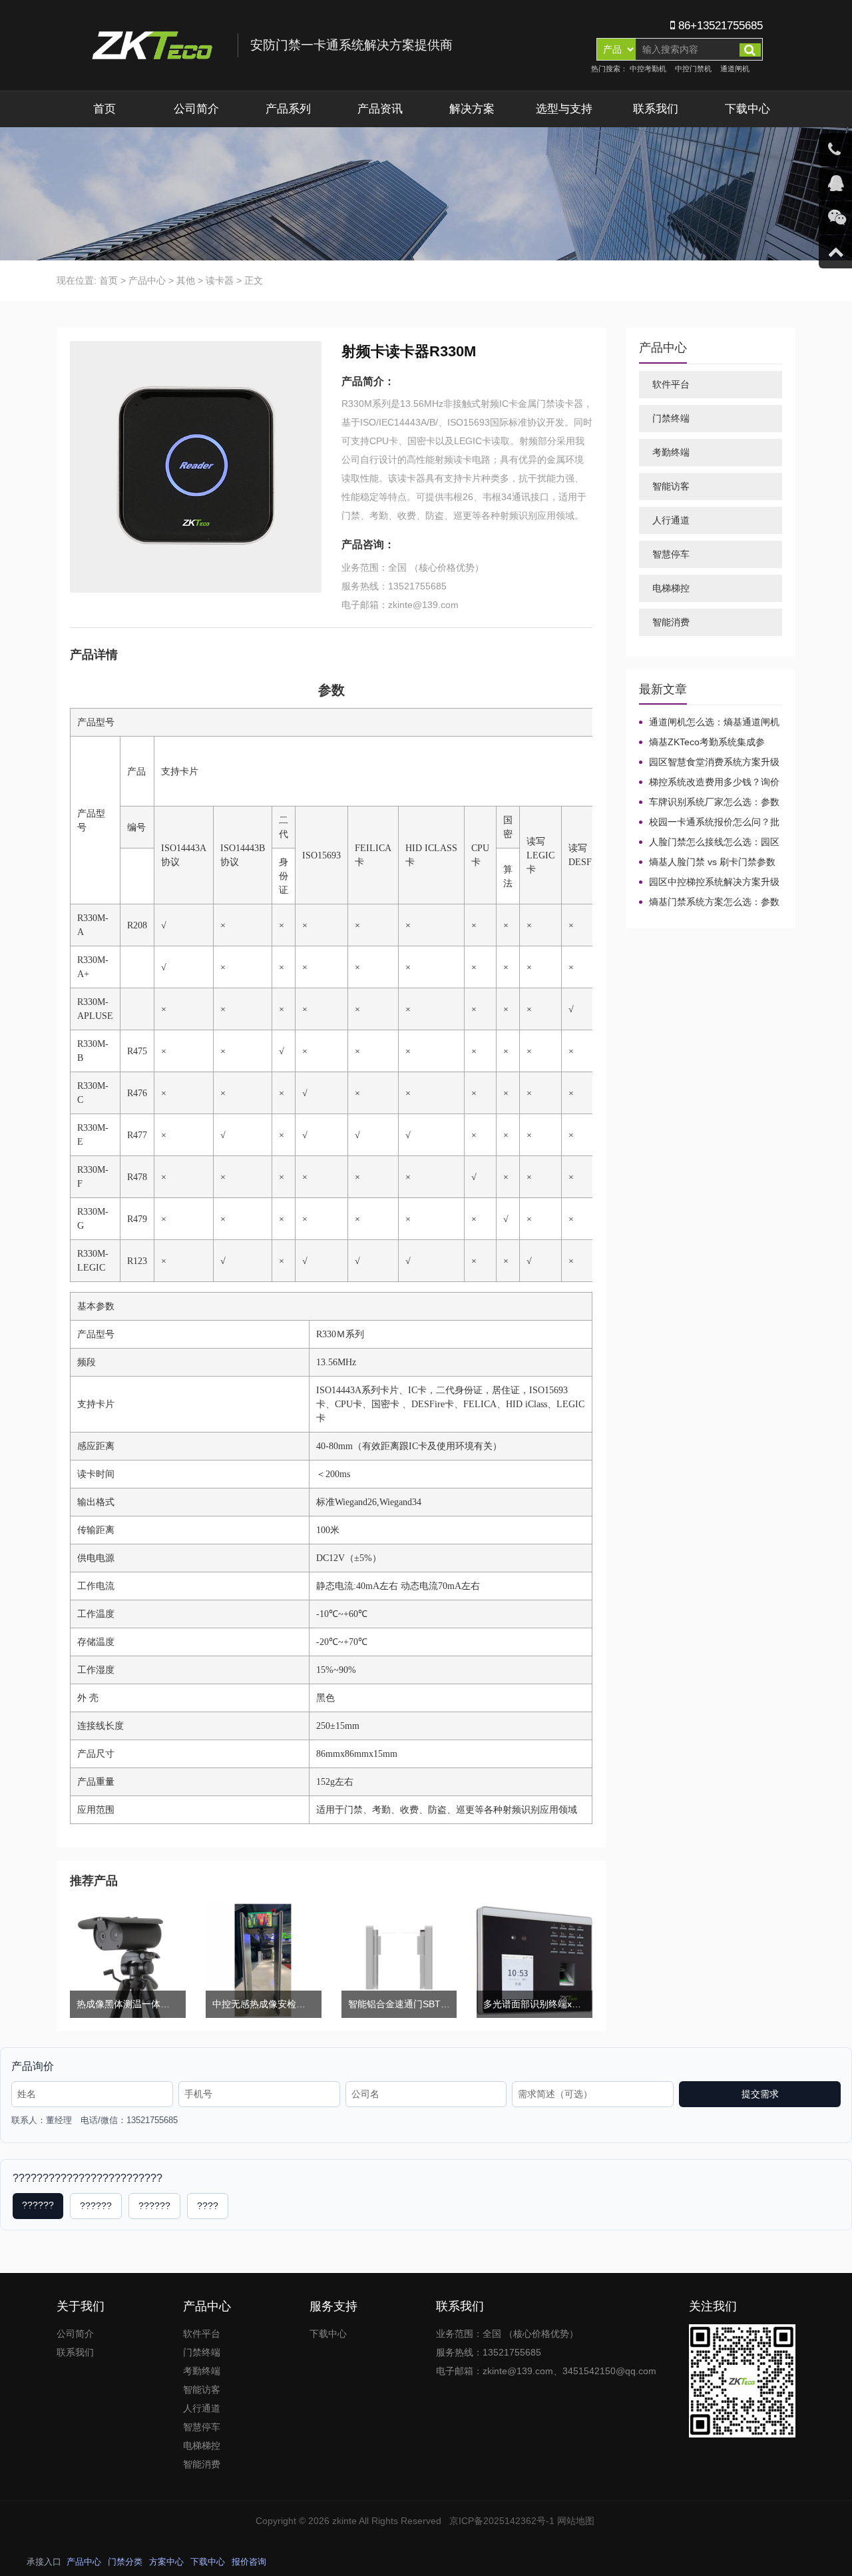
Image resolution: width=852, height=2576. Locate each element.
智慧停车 (671, 554)
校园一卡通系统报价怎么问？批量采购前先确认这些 (709, 822)
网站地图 (576, 2521)
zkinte (344, 2521)
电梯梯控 (671, 588)
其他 (186, 280)
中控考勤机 (648, 69)
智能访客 (671, 486)
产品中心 (147, 280)
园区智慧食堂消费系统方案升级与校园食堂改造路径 (709, 763)
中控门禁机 (693, 69)
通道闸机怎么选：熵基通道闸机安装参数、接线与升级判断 (709, 723)
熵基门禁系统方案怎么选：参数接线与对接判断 (709, 902)
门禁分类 (125, 2562)
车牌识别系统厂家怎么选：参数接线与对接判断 (709, 803)
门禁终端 (671, 418)
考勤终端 (671, 452)
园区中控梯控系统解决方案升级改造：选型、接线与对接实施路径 (709, 882)
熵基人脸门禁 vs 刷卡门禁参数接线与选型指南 (707, 862)
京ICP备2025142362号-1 (502, 2521)
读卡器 (220, 280)
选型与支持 (564, 109)
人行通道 (671, 520)
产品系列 (288, 109)
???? (208, 2206)
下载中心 (747, 109)
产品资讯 (380, 109)
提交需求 (760, 2094)
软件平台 (671, 384)
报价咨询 (249, 2562)
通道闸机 (735, 69)
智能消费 (671, 622)
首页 (105, 109)
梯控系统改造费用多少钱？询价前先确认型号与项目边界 (709, 783)
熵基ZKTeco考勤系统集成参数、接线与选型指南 (702, 743)
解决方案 (472, 109)
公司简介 (196, 109)
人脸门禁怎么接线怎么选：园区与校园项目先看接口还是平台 (709, 842)
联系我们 (656, 109)
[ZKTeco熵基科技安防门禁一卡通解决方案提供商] (271, 45)
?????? (38, 2205)
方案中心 (166, 2562)
